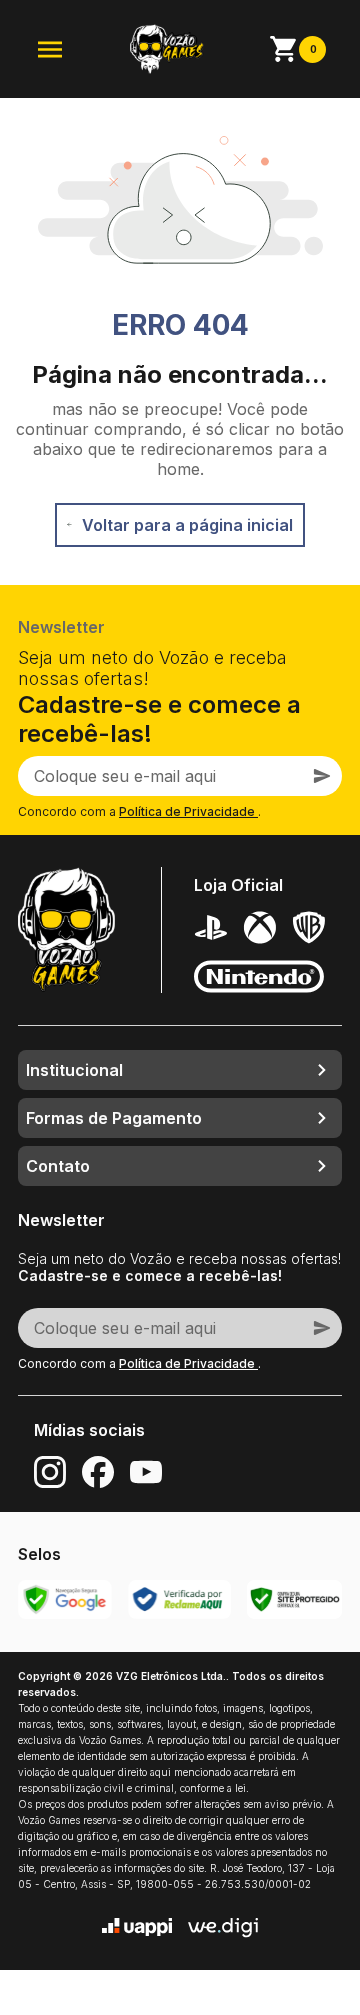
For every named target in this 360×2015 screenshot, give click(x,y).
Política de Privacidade (188, 811)
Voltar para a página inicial (187, 525)
